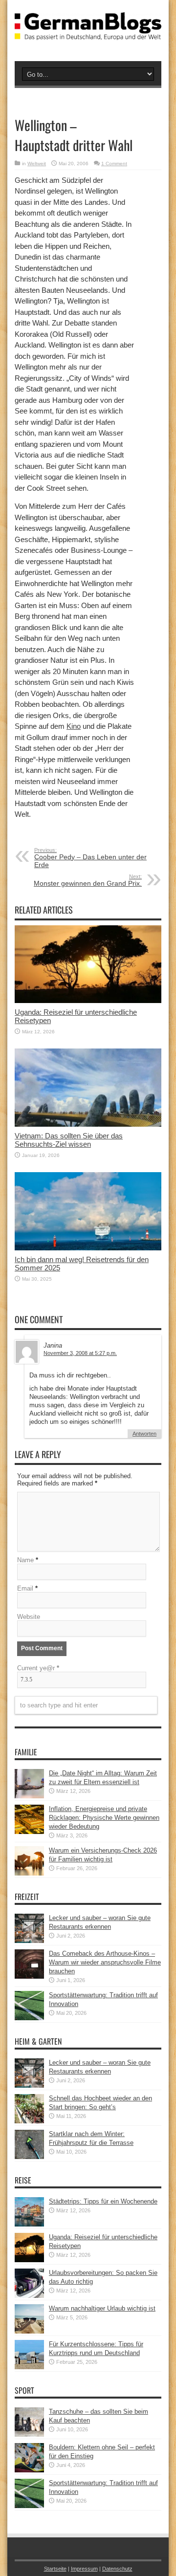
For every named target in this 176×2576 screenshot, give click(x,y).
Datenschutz (117, 2569)
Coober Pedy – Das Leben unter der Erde (90, 858)
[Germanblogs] (88, 33)
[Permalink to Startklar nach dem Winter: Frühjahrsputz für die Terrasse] (29, 2157)
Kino (74, 726)
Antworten (144, 1434)
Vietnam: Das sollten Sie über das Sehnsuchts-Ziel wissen (69, 1140)
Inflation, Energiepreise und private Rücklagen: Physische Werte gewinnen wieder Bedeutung (104, 1818)
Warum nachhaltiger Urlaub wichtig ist (102, 2308)
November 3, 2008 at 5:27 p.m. (80, 1353)
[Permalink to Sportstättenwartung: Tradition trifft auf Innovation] (29, 2018)
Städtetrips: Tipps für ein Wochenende (103, 2201)
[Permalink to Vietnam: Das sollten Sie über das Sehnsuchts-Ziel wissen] (88, 1124)
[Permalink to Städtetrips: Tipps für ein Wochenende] (29, 2224)
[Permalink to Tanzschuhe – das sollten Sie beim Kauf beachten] (29, 2434)
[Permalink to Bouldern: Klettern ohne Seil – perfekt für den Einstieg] (29, 2470)
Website (29, 1617)
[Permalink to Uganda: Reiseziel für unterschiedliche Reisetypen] (88, 1001)
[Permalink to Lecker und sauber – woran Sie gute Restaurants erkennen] (29, 1941)
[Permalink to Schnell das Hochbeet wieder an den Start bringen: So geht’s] (29, 2121)
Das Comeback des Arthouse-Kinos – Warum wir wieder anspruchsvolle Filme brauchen (105, 1962)
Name (25, 1560)
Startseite (55, 2569)
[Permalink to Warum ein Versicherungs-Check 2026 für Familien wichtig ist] (29, 1873)
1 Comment (114, 164)
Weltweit (37, 164)
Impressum (84, 2569)
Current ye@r (38, 1668)
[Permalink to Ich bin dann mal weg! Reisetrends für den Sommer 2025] (88, 1248)
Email (25, 1588)
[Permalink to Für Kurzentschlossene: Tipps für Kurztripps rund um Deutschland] (29, 2367)
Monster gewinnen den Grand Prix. (88, 880)
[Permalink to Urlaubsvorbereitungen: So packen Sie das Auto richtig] (29, 2296)
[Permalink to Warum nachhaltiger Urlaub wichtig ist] (29, 2331)
